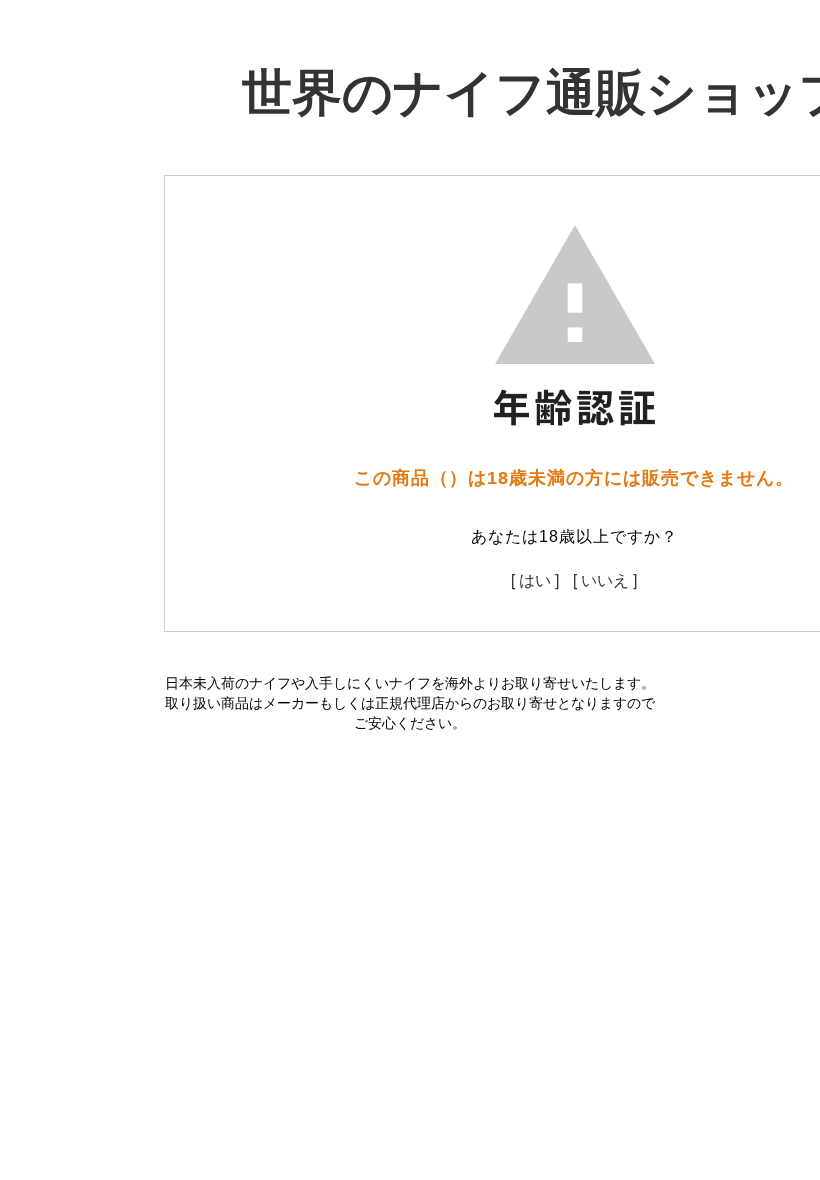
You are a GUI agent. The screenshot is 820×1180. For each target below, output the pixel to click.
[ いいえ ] (605, 579)
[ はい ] (535, 579)
